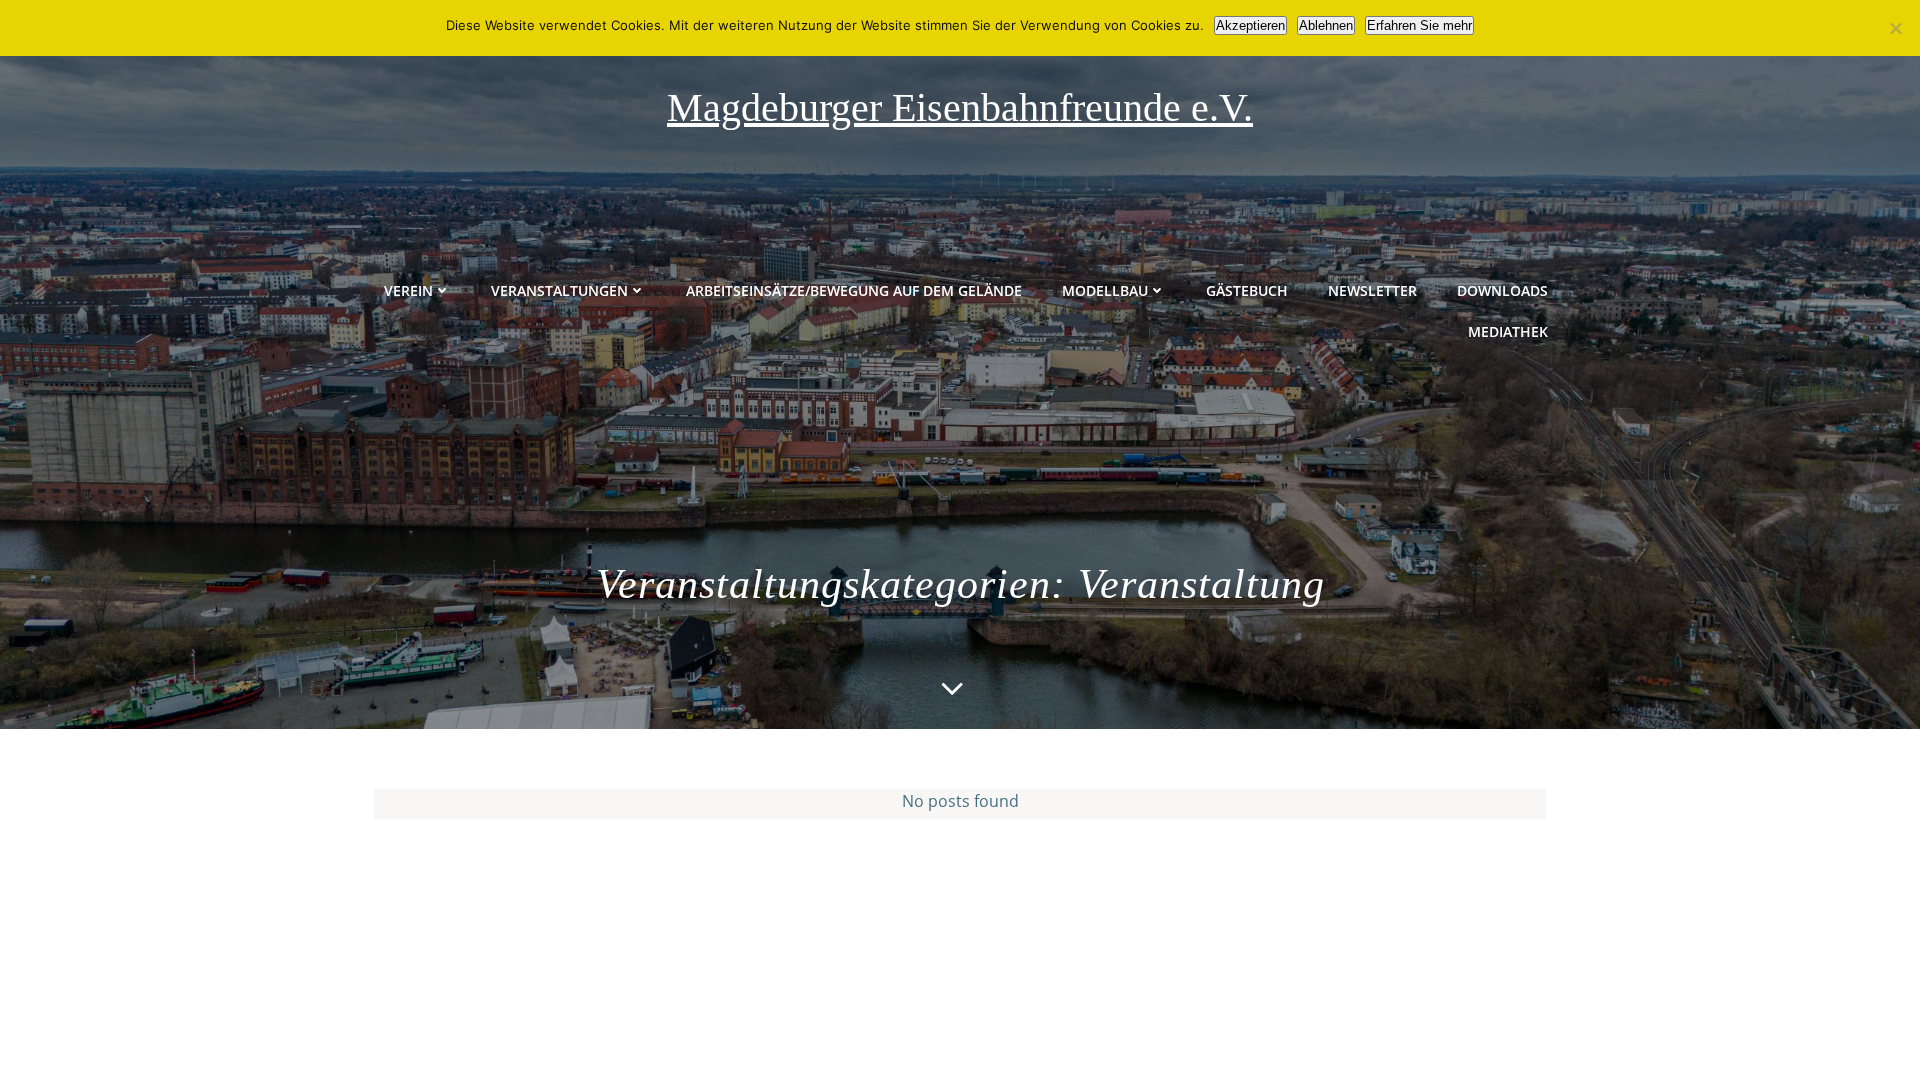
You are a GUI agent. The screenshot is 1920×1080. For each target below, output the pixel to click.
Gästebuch (1247, 290)
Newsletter (1372, 290)
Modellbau (1105, 290)
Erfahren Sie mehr (1419, 25)
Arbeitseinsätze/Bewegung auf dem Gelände (854, 290)
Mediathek (1508, 331)
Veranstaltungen (559, 290)
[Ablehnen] (1895, 28)
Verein (408, 290)
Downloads (1502, 290)
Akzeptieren (1250, 25)
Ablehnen (1326, 25)
